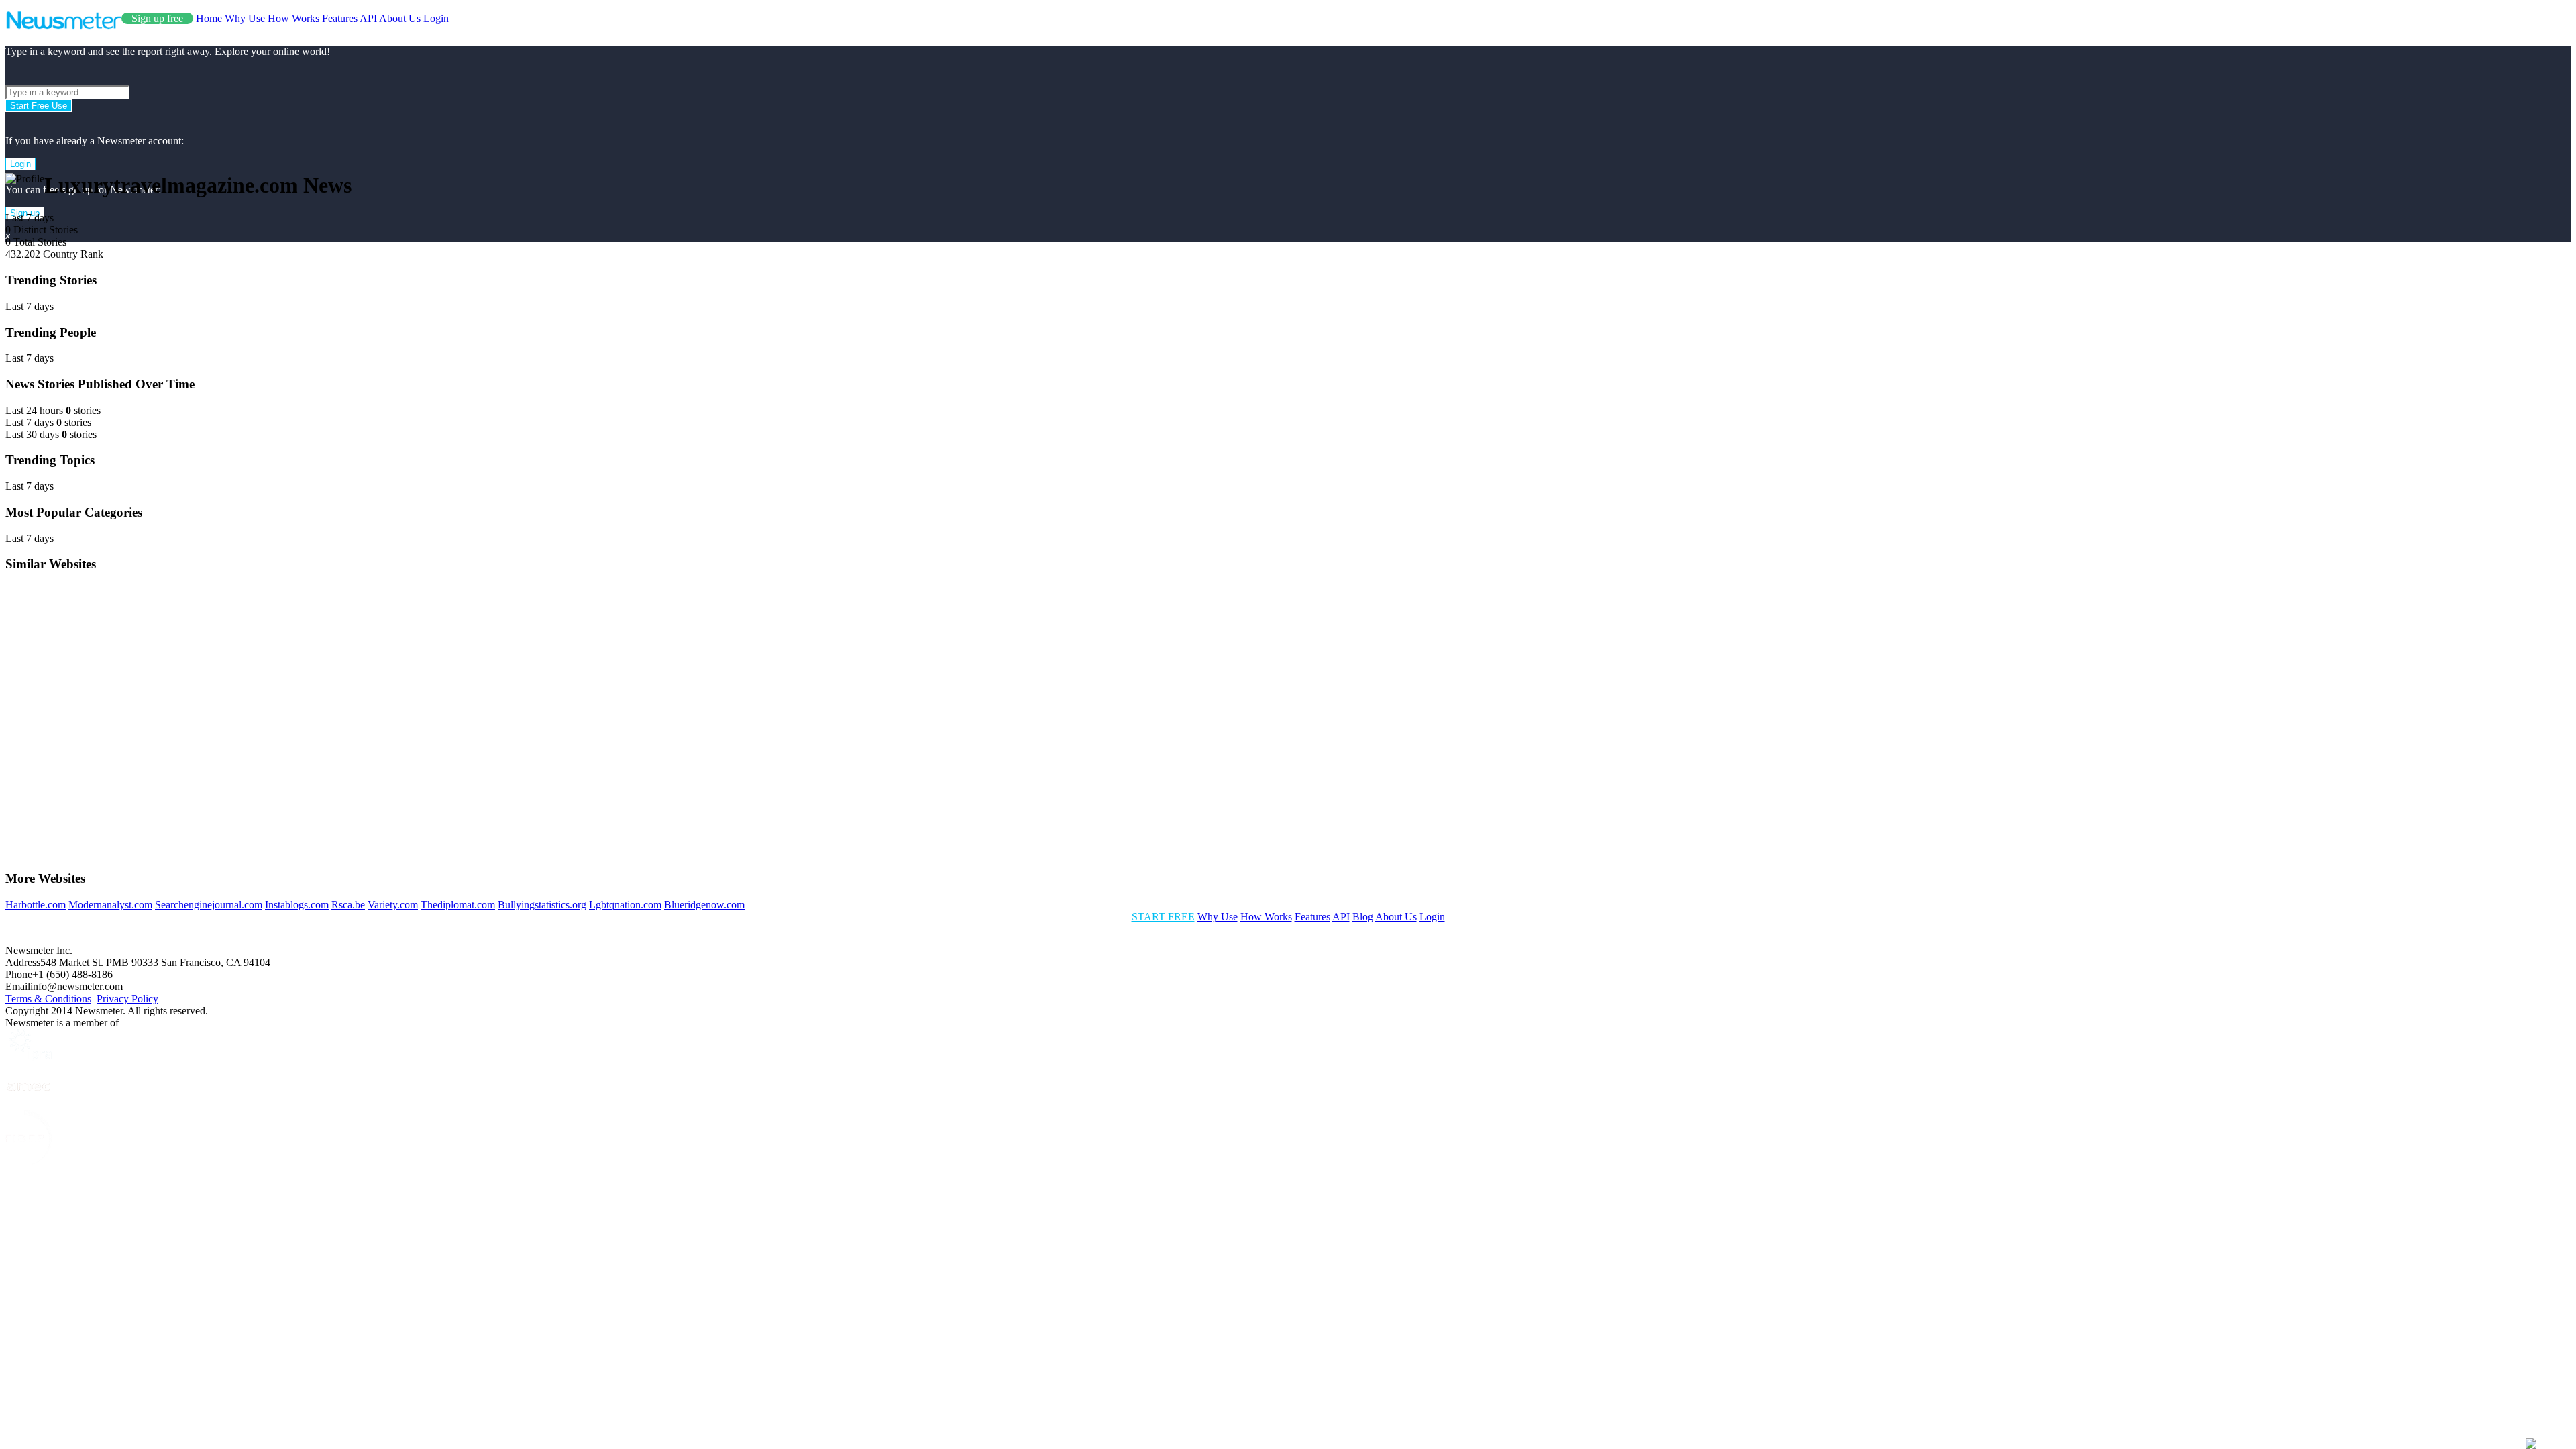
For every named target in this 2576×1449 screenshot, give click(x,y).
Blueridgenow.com (704, 905)
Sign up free (157, 18)
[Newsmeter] (63, 26)
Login (436, 18)
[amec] (29, 1104)
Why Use (245, 18)
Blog (1363, 917)
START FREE (1163, 917)
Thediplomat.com (458, 905)
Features (340, 18)
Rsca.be (348, 905)
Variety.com (393, 905)
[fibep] (29, 1162)
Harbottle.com (36, 905)
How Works (293, 18)
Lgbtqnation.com (625, 905)
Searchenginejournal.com (209, 905)
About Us (400, 18)
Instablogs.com (297, 905)
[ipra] (29, 1058)
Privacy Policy (127, 999)
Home (209, 18)
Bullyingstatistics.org (542, 905)
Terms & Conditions (48, 999)
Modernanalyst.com (110, 905)
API (368, 18)
